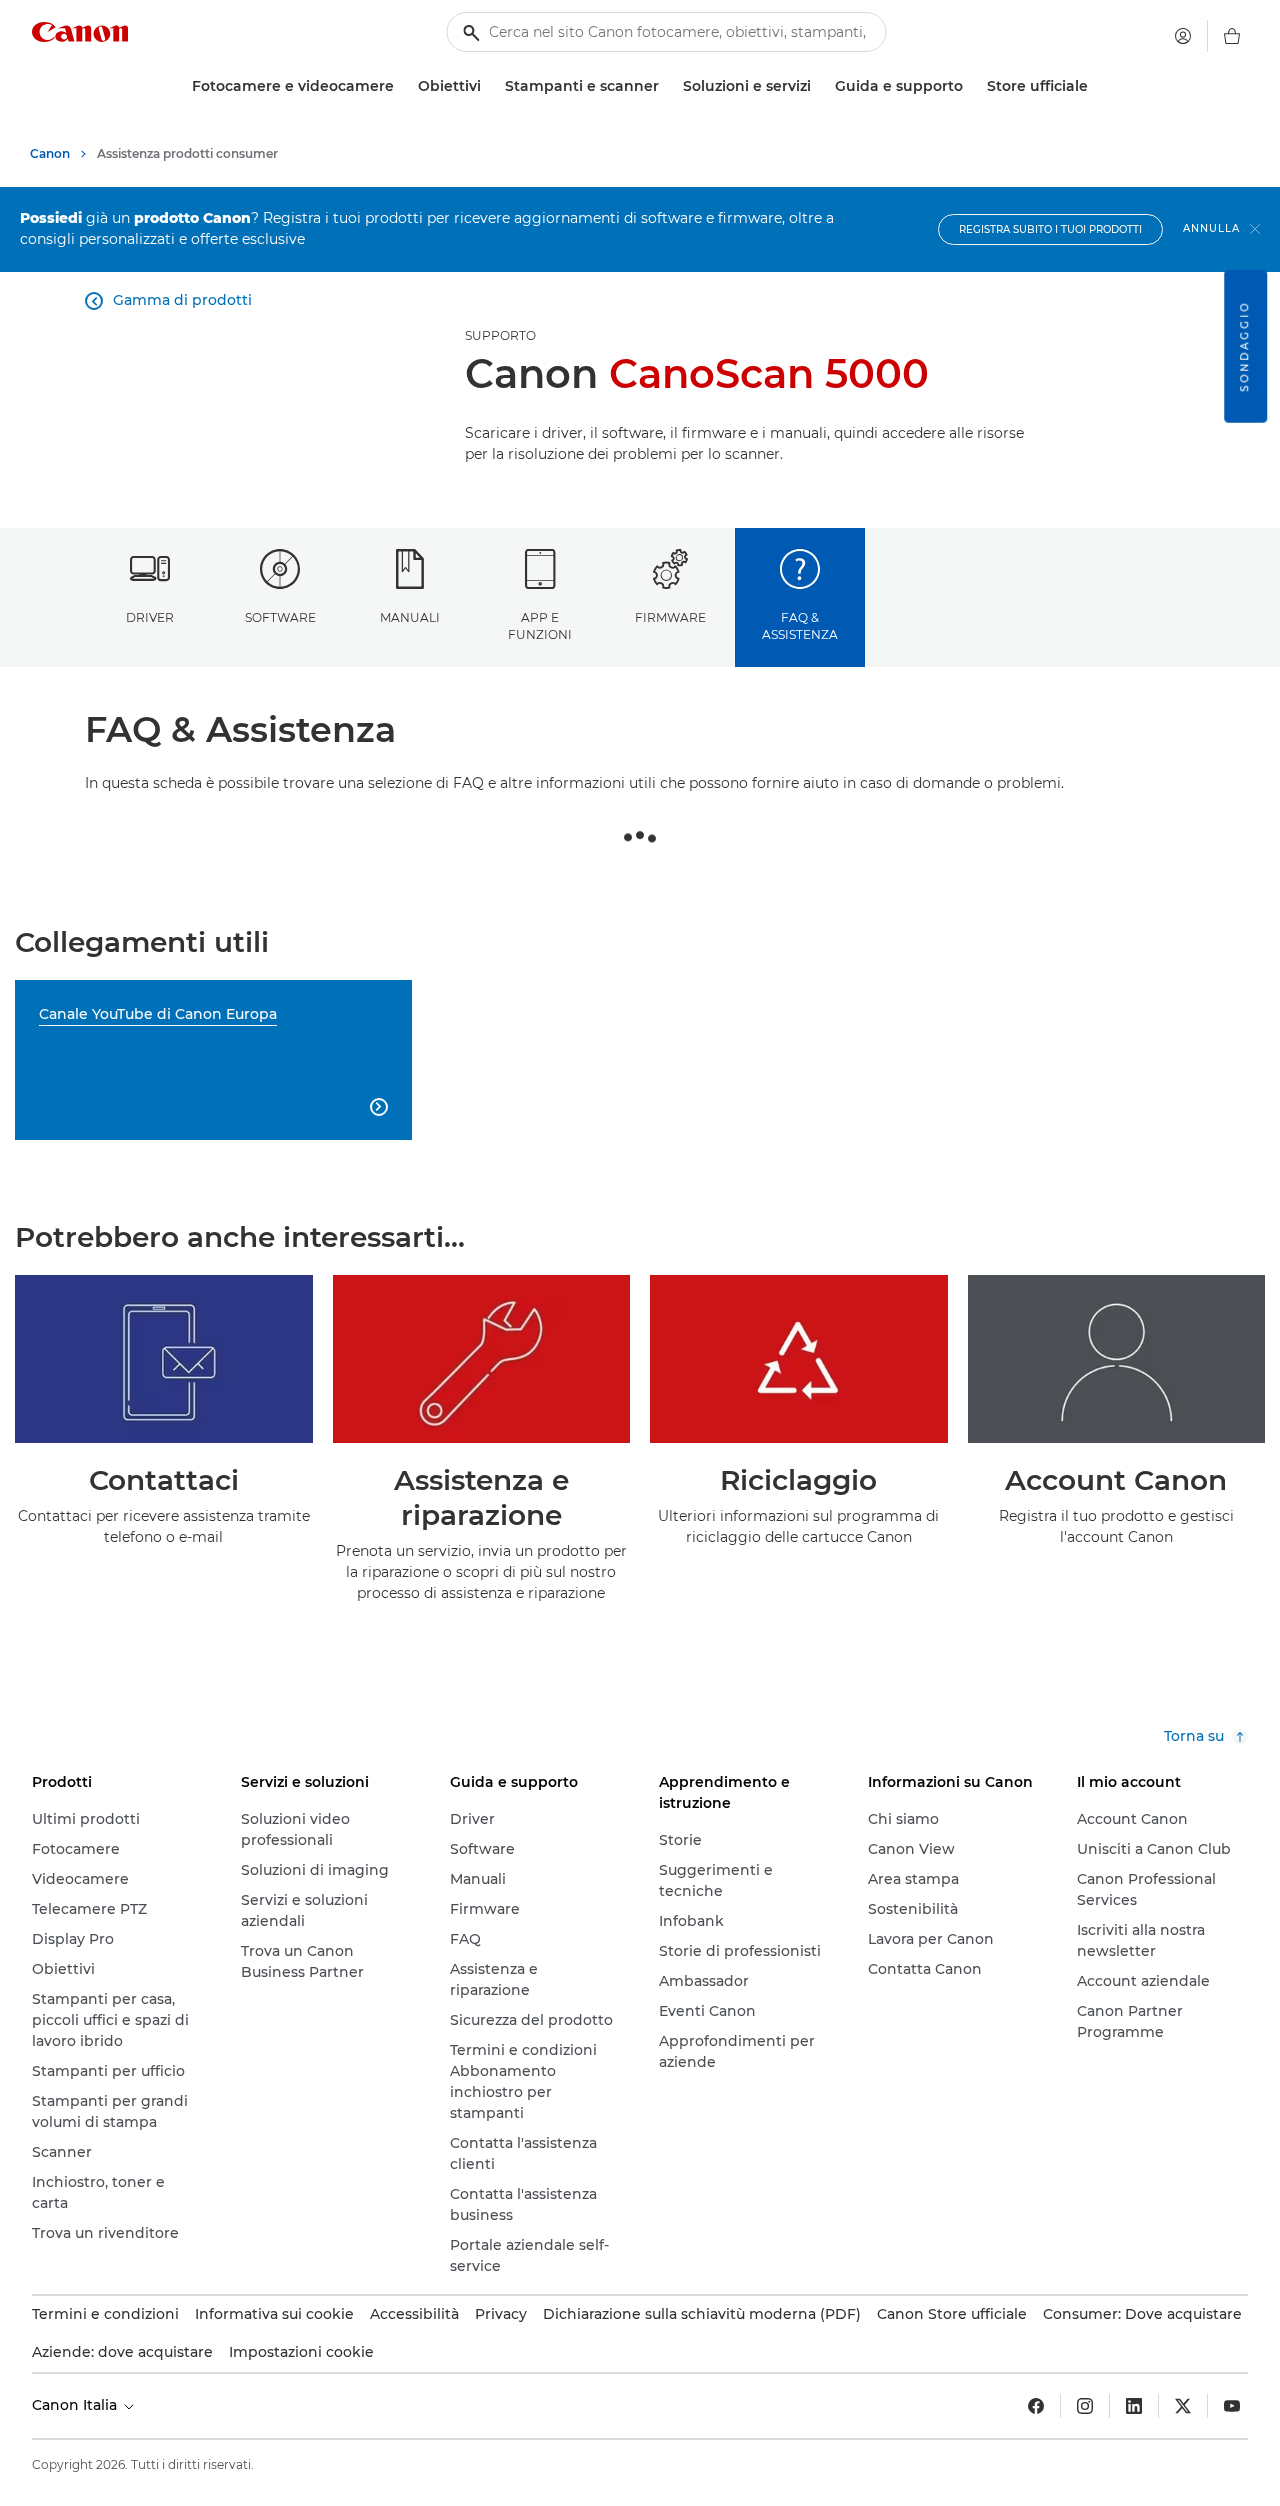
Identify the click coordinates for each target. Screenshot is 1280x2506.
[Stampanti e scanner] (667, 86)
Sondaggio (1244, 346)
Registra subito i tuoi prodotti (1050, 229)
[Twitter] (1183, 2406)
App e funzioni (540, 626)
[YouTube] (1232, 2406)
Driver (150, 617)
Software (280, 617)
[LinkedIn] (1134, 2406)
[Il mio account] (1183, 36)
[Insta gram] (1085, 2406)
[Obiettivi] (489, 86)
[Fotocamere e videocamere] (402, 86)
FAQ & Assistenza (800, 626)
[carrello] (1232, 36)
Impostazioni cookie (301, 2352)
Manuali (410, 617)
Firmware (670, 617)
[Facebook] (1036, 2406)
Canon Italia (76, 2405)
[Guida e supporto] (971, 86)
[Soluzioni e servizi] (819, 86)
